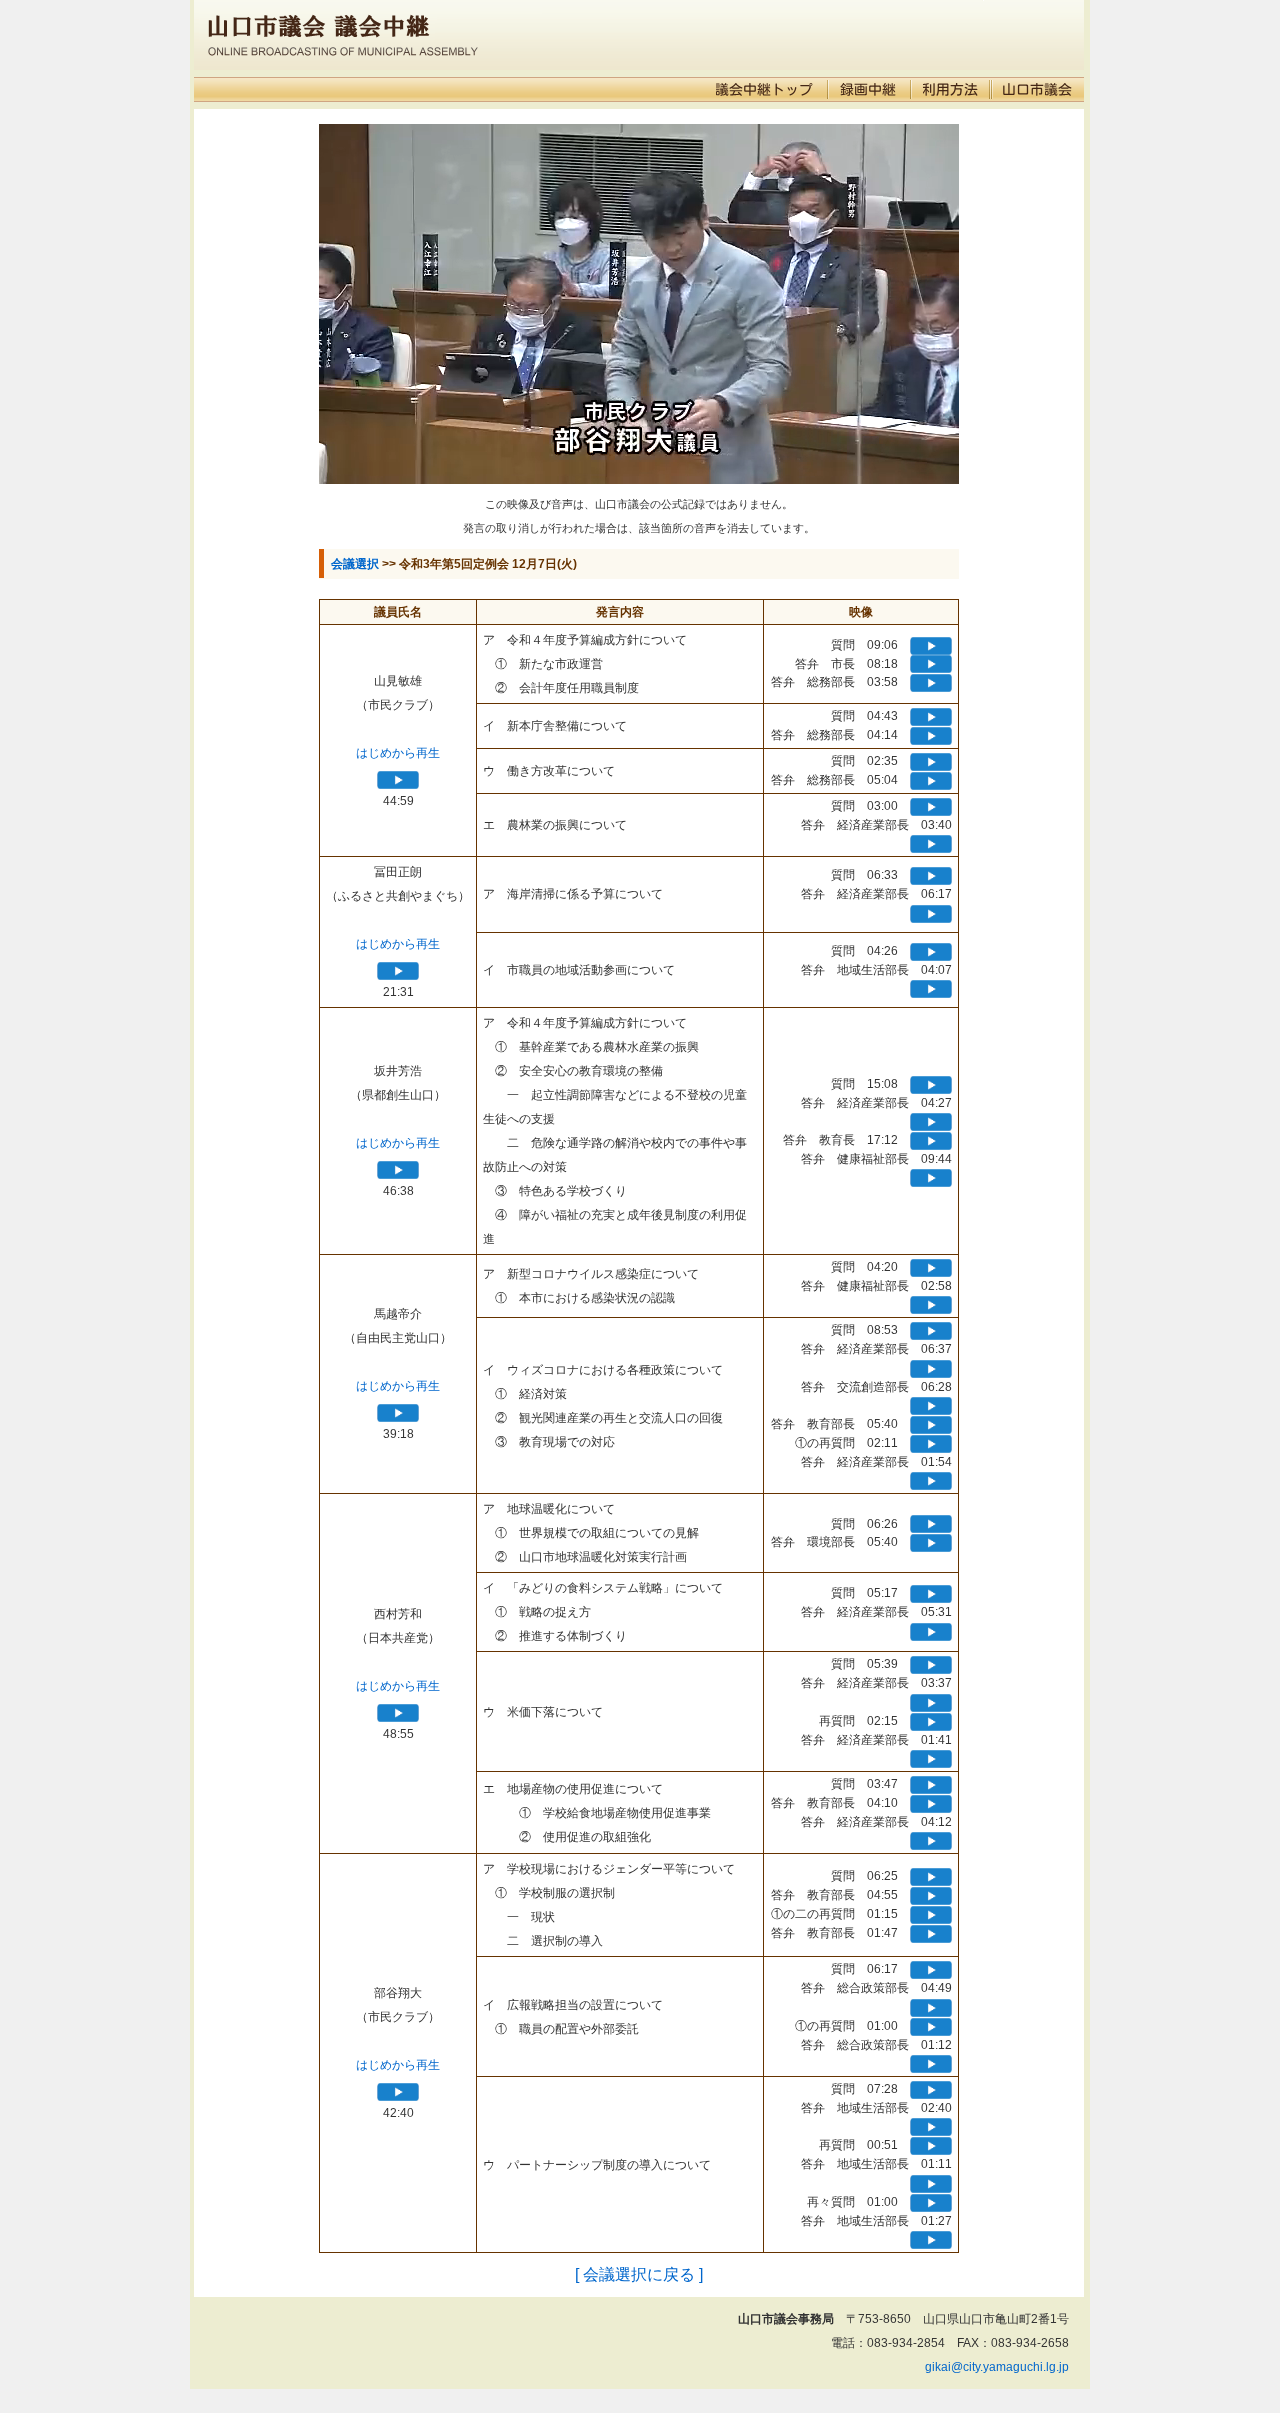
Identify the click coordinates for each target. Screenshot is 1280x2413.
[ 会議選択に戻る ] (639, 2274)
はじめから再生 (398, 753)
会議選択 (355, 564)
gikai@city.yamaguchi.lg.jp (997, 2367)
